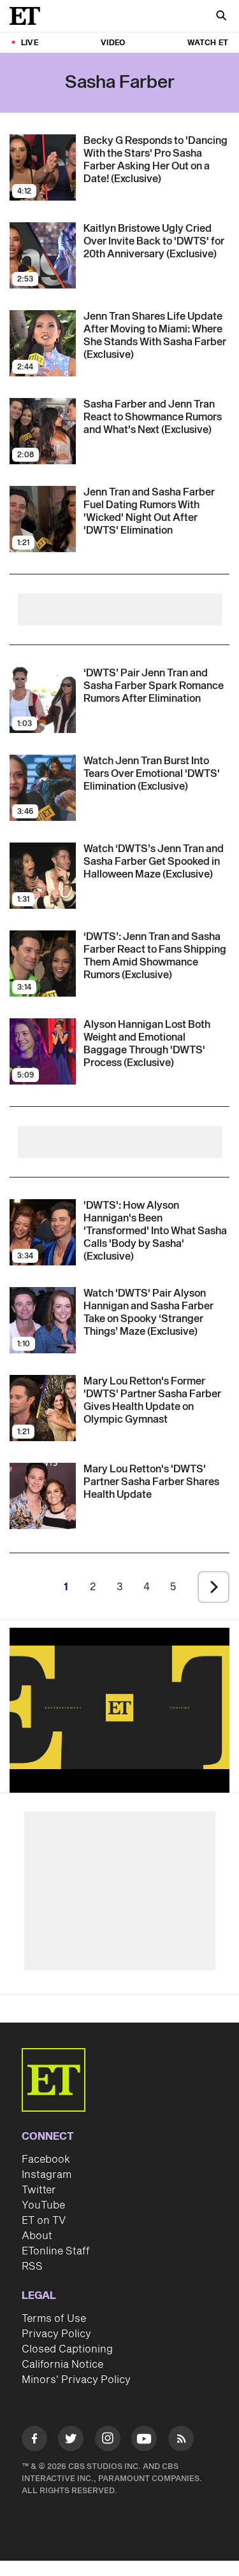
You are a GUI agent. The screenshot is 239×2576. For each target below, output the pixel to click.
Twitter (39, 2190)
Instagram (47, 2175)
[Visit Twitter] (71, 2441)
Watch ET (208, 43)
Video (113, 43)
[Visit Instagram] (108, 2441)
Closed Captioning (67, 2349)
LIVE (30, 43)
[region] (119, 1707)
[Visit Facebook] (34, 2441)
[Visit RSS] (181, 2441)
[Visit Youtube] (144, 2438)
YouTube (43, 2205)
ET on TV (44, 2221)
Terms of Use (54, 2319)
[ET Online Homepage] (29, 16)
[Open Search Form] (221, 17)
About (37, 2236)
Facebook (46, 2160)
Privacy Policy (56, 2334)
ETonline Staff (56, 2251)
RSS (32, 2266)
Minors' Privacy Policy (76, 2380)
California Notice (62, 2365)
